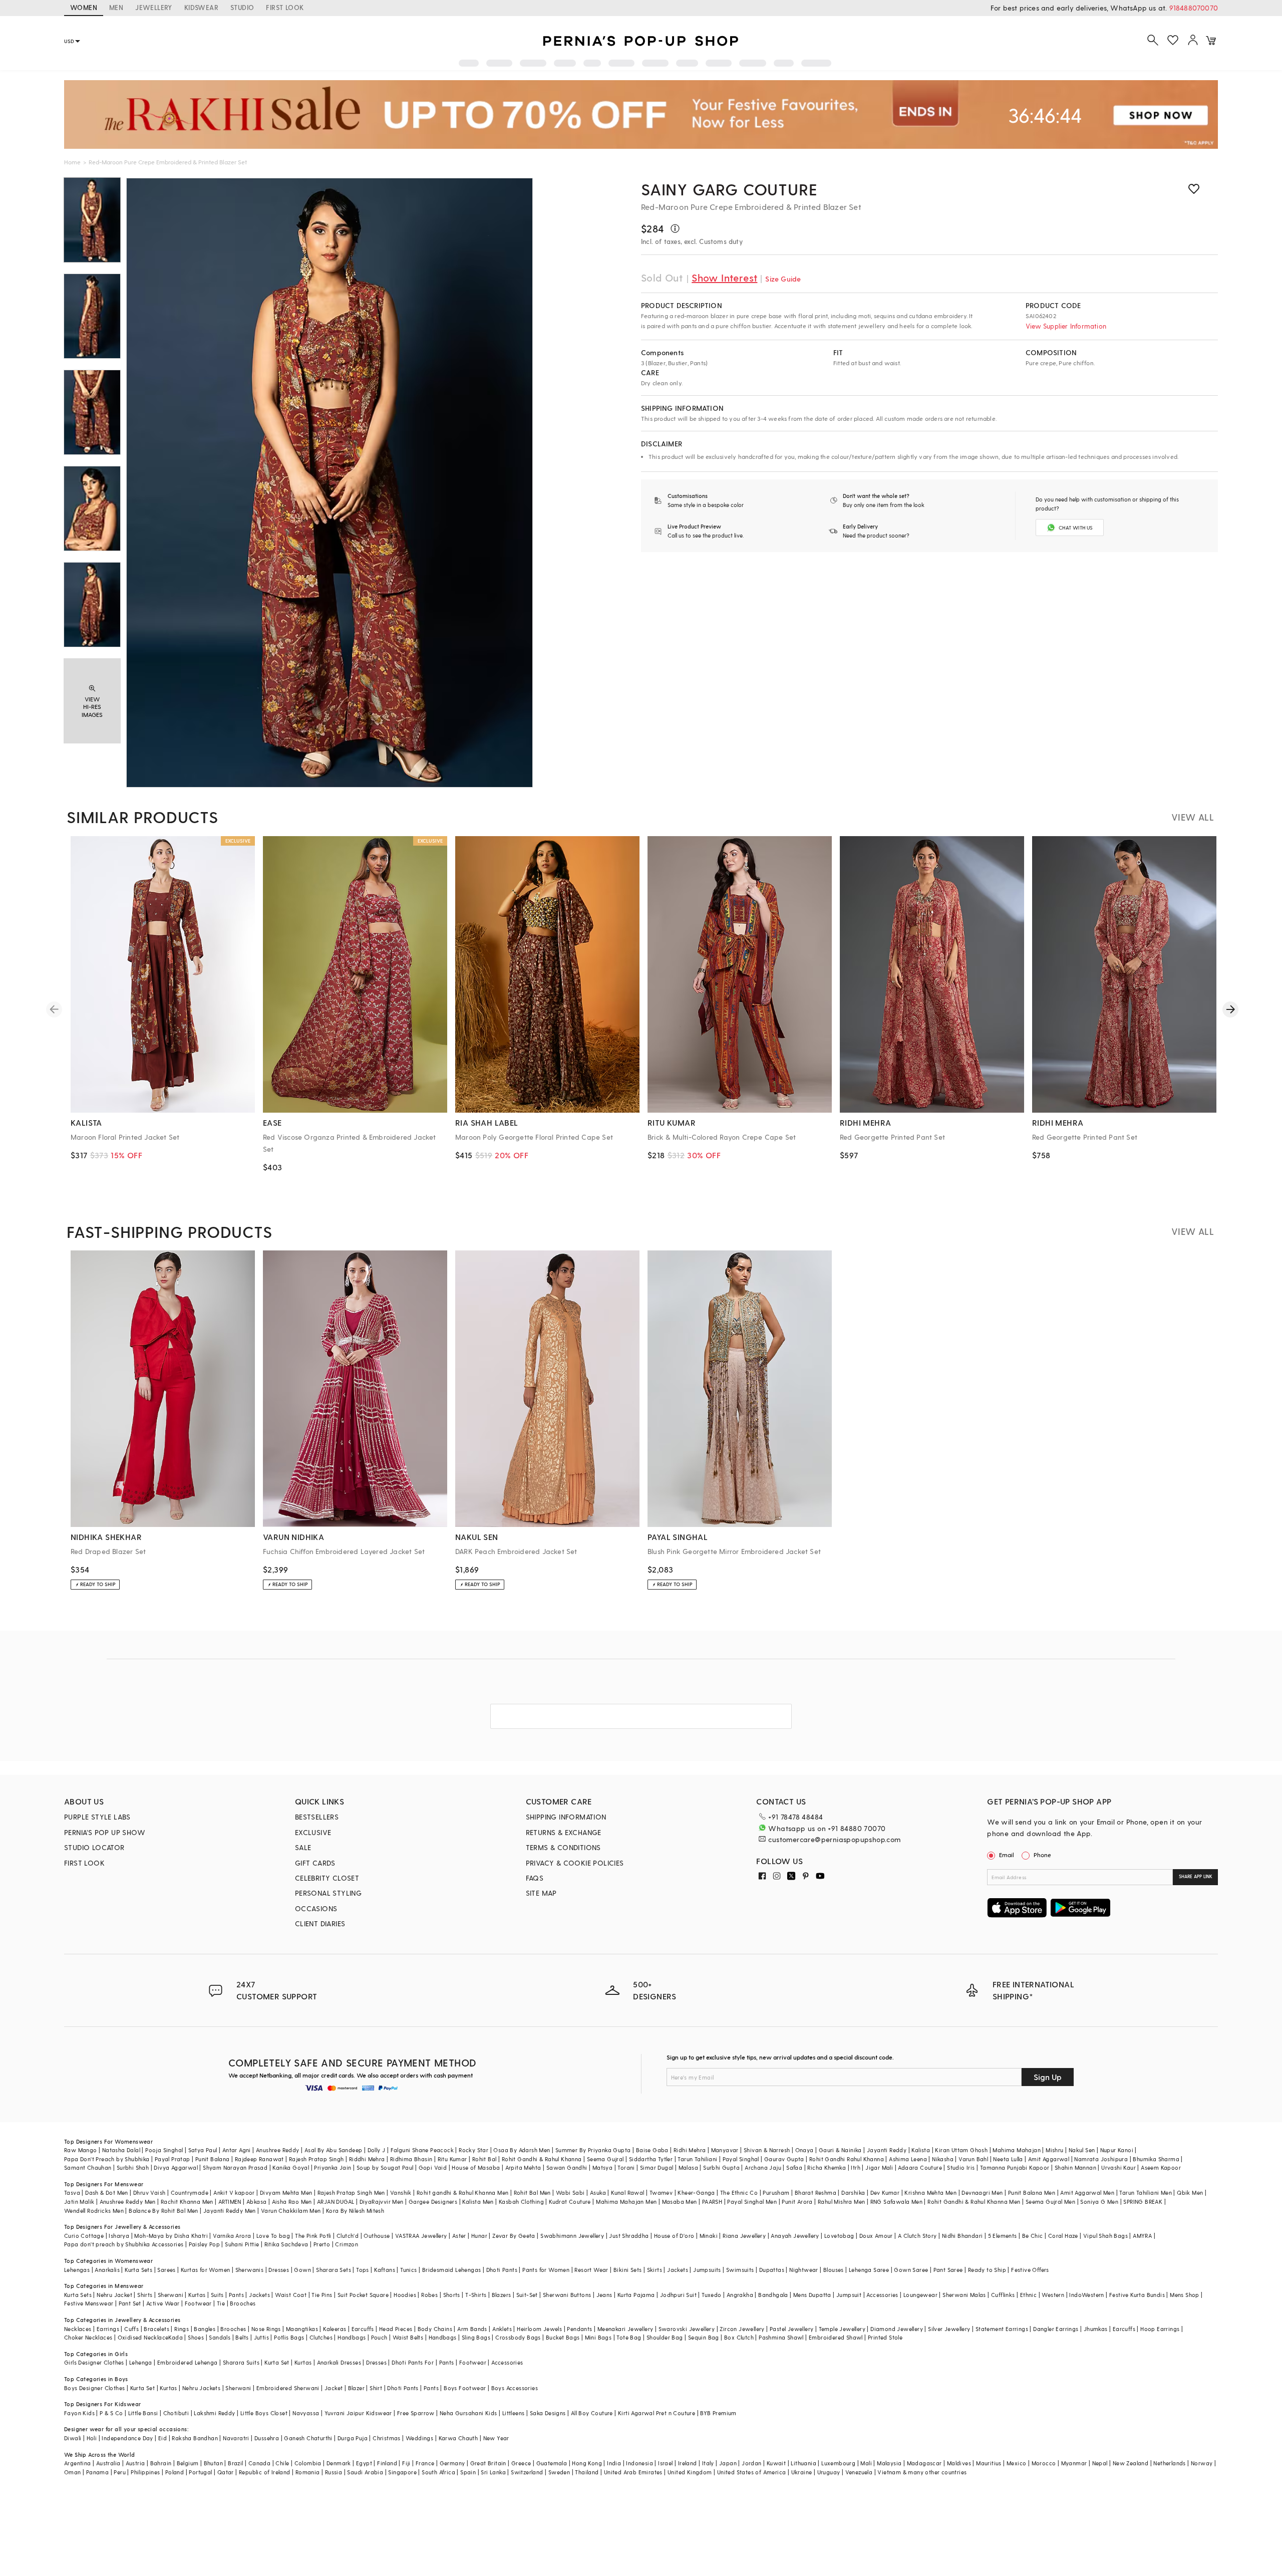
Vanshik (401, 2193)
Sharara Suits (241, 2362)
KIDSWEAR (201, 7)
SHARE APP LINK (1196, 1876)
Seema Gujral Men (1050, 2202)
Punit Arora (797, 2202)
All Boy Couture (592, 2413)
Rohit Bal (485, 2159)
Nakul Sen (1082, 2150)
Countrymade (190, 2193)
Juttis (261, 2337)
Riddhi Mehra (367, 2159)
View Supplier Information (1066, 326)
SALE (303, 1847)
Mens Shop (1185, 2295)
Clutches (321, 2337)
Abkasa (256, 2202)
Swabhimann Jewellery (572, 2236)
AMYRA (1142, 2236)
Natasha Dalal (121, 2150)
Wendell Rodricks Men (94, 2211)
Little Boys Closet (264, 2413)
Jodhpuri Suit (678, 2295)
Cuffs (131, 2329)
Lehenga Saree (869, 2270)
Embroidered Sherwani (288, 2388)
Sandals (220, 2337)
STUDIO (242, 7)
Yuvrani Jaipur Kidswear (358, 2413)
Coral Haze (1063, 2236)
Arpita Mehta (523, 2167)
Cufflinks (1003, 2295)
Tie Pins (322, 2295)
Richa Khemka (827, 2167)
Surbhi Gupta (721, 2167)
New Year (496, 2438)
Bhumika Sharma (1156, 2159)
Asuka (598, 2193)
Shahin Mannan (1075, 2167)
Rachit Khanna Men (187, 2202)
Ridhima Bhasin (411, 2159)
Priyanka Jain (333, 2167)
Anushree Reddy (278, 2150)
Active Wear (163, 2303)
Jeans (604, 2295)
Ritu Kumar (452, 2159)
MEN (116, 7)
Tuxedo (711, 2295)
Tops (363, 2270)
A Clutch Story (917, 2236)
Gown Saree (911, 2270)
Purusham (776, 2193)
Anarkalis (107, 2270)
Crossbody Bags (518, 2337)
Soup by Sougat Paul (385, 2167)
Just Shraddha (629, 2236)
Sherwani (171, 2295)
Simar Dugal (657, 2167)
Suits (217, 2295)
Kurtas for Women (205, 2270)
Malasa (688, 2167)
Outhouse (377, 2236)
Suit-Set (527, 2295)
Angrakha (740, 2295)
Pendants (579, 2329)
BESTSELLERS (317, 1817)
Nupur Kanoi (1117, 2150)
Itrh (856, 2167)
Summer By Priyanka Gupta (593, 2150)
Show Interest (724, 278)
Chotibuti (176, 2413)
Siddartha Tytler (651, 2159)
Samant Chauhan (88, 2167)
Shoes (196, 2337)
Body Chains (435, 2329)
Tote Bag (629, 2337)
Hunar (479, 2236)
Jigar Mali (879, 2167)
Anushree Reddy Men (128, 2202)
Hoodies (405, 2295)
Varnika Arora (232, 2236)
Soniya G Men (1099, 2202)
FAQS (535, 1878)
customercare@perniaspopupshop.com (834, 1839)
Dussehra (267, 2438)
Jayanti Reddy (887, 2150)
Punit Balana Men (1032, 2193)
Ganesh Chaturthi (308, 2438)
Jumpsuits (707, 2270)
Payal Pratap (173, 2159)
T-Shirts (476, 2295)
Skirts (655, 2270)
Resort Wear (591, 2270)
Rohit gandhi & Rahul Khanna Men (462, 2193)
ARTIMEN (230, 2202)
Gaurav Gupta (784, 2159)
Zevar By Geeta (514, 2236)
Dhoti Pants (502, 2270)
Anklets (502, 2329)
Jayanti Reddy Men (230, 2211)
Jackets (678, 2270)
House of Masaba (476, 2167)
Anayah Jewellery (795, 2236)
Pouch (379, 2337)
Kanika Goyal (291, 2167)
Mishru (1054, 2150)
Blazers (502, 2295)
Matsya (602, 2167)
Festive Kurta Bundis (1137, 2295)
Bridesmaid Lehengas (452, 2270)
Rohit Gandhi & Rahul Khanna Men (974, 2202)
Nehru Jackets (201, 2388)
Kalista (921, 2150)
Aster (459, 2236)
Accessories (882, 2295)
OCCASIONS (316, 1908)
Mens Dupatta (812, 2295)
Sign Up (1048, 2077)
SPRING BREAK (1143, 2202)
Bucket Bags (563, 2337)
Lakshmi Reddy (214, 2413)
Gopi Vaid (433, 2167)
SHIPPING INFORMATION (566, 1817)
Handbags (352, 2337)
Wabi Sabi (570, 2193)
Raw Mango (81, 2150)
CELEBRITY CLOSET (327, 1878)
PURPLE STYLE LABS (97, 1817)
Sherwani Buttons (567, 2295)
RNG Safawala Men (896, 2202)
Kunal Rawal (627, 2193)
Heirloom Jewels (539, 2329)
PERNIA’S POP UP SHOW (105, 1832)
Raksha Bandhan (195, 2438)
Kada (176, 2337)
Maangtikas (302, 2329)
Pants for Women (546, 2270)
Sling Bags (476, 2337)
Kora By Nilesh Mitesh (355, 2211)
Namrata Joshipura (1101, 2159)
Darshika (853, 2193)
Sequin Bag (704, 2337)
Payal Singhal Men (752, 2202)
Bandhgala (773, 2295)
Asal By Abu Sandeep (334, 2150)
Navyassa (306, 2413)
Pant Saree (948, 2270)
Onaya (805, 2150)
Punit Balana (213, 2159)
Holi (92, 2438)
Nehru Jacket (114, 2295)
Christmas (387, 2438)
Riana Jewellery (744, 2236)
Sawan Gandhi (567, 2167)
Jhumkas (1096, 2329)
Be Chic (1033, 2236)
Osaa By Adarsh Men (522, 2150)
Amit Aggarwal (1049, 2159)
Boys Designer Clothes (94, 2388)
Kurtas (197, 2295)
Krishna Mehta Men (930, 2193)
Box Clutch (739, 2337)
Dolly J (377, 2150)
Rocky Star (473, 2150)
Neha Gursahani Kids (468, 2413)
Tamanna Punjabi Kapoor (1015, 2167)
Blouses (834, 2270)
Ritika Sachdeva (286, 2244)
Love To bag (273, 2236)
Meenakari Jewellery (625, 2329)
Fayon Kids (79, 2413)
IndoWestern (1086, 2295)
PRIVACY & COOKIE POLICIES (575, 1863)
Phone (1042, 1855)
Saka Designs (548, 2413)
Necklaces (78, 2329)
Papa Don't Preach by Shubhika (107, 2159)
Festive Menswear (89, 2303)
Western (1053, 2295)
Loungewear (920, 2295)
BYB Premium (718, 2413)
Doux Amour (876, 2236)
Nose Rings (266, 2329)
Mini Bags (598, 2337)
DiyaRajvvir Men (382, 2202)
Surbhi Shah (133, 2167)
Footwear (198, 2303)
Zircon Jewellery (742, 2329)
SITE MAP (541, 1893)
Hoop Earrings (1160, 2329)
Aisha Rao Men (292, 2202)
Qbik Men (1190, 2193)
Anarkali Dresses (339, 2362)
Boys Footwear (465, 2388)
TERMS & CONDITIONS (563, 1847)
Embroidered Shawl (836, 2337)
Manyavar (725, 2150)
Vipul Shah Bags (1105, 2236)
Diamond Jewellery (897, 2329)
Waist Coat (291, 2295)
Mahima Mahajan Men (626, 2202)
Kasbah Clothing (521, 2202)
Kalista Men (478, 2202)
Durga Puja (353, 2438)
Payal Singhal (741, 2159)
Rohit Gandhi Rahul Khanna (847, 2159)
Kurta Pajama (636, 2295)
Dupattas (772, 2270)
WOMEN (84, 7)
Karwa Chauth (458, 2438)
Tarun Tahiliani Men (1146, 2193)
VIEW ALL (1193, 817)
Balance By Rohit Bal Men (164, 2211)
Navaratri (236, 2438)
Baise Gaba (652, 2150)
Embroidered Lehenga (188, 2362)
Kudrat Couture (570, 2202)
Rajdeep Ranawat (259, 2159)
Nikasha (943, 2159)
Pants (236, 2295)
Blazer (356, 2388)
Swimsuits (740, 2270)
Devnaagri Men (982, 2193)
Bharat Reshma (816, 2193)
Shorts (452, 2295)
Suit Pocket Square (363, 2295)
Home (72, 162)
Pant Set (130, 2303)
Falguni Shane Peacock (422, 2150)
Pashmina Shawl (781, 2337)
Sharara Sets (334, 2270)
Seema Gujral (605, 2159)
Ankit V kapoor (234, 2193)
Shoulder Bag (665, 2337)
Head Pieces (396, 2329)
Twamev (661, 2193)
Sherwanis (250, 2270)
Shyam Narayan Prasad (235, 2167)
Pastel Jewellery (791, 2329)
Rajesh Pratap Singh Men (351, 2193)
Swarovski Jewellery (687, 2329)
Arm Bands (472, 2329)
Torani (626, 2167)
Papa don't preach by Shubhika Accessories (124, 2244)
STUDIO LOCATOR (94, 1847)
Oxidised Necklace (143, 2337)
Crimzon (347, 2244)
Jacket (334, 2388)
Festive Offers (1030, 2270)
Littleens (514, 2413)
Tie (221, 2303)
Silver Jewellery (949, 2329)
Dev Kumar (885, 2193)
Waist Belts (408, 2337)
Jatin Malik (79, 2202)
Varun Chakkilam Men (291, 2211)
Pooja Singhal (164, 2150)
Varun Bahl (973, 2159)
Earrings (108, 2329)
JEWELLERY (154, 7)
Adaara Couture (920, 2167)
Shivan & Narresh (767, 2150)
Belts (242, 2337)
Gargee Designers (433, 2202)
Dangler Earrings (1056, 2329)
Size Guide (783, 279)
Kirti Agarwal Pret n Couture (657, 2413)
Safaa (794, 2167)
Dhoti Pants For (413, 2362)
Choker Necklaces (88, 2337)
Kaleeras (335, 2329)
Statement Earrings (1002, 2329)
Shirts (145, 2295)
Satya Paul (203, 2150)
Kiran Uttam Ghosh (961, 2150)
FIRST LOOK (285, 7)
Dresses (279, 2270)
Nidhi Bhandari (963, 2236)
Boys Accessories (515, 2388)
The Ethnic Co (739, 2193)
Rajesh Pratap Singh (316, 2159)
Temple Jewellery (842, 2329)
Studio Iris (961, 2167)
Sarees (166, 2270)
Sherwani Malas (964, 2295)
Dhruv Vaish (149, 2193)
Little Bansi (143, 2413)
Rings (182, 2329)
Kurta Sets (138, 2270)
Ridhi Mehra (690, 2150)
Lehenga (141, 2362)
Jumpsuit (849, 2295)
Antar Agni (237, 2150)
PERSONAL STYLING (328, 1893)
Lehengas (77, 2270)
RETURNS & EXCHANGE (564, 1832)
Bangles (205, 2329)
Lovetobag (839, 2236)
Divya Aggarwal (176, 2167)
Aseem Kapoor (1161, 2167)
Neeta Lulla (1008, 2159)
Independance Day (127, 2438)
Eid (163, 2438)
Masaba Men (680, 2202)
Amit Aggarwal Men (1087, 2193)
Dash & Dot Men (107, 2193)
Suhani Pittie (242, 2244)
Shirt (376, 2388)
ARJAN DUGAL (336, 2202)
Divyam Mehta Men (286, 2193)
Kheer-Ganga (696, 2193)
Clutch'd (348, 2236)
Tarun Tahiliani (697, 2159)
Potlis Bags (289, 2337)
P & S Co (111, 2413)
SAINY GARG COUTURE (729, 189)
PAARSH (712, 2202)
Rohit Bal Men (532, 2193)
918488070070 (1194, 8)
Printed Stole (885, 2337)
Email (1007, 1855)
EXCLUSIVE (313, 1832)
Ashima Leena (908, 2159)
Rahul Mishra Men (841, 2202)
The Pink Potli (313, 2236)
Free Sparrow (416, 2413)
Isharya (119, 2236)
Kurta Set (277, 2362)
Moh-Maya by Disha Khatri (171, 2236)
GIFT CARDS (315, 1863)
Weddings (419, 2438)
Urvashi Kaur (1118, 2167)
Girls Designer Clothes (94, 2362)
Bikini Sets (627, 2270)
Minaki (709, 2236)
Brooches (243, 2303)
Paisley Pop (204, 2244)
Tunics (408, 2270)
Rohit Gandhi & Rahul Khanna (542, 2159)
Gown (302, 2270)
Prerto (322, 2244)
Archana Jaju (763, 2167)
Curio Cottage (84, 2236)
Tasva (72, 2193)
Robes (429, 2295)
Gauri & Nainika (840, 2150)
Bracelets (156, 2329)
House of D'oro (674, 2236)
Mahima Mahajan (1017, 2150)
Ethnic (1028, 2295)
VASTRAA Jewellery (421, 2236)
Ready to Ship (987, 2270)
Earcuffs (363, 2329)
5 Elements (1003, 2236)
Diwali (73, 2438)
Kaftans (385, 2270)
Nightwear (804, 2270)
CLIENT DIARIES (320, 1923)
